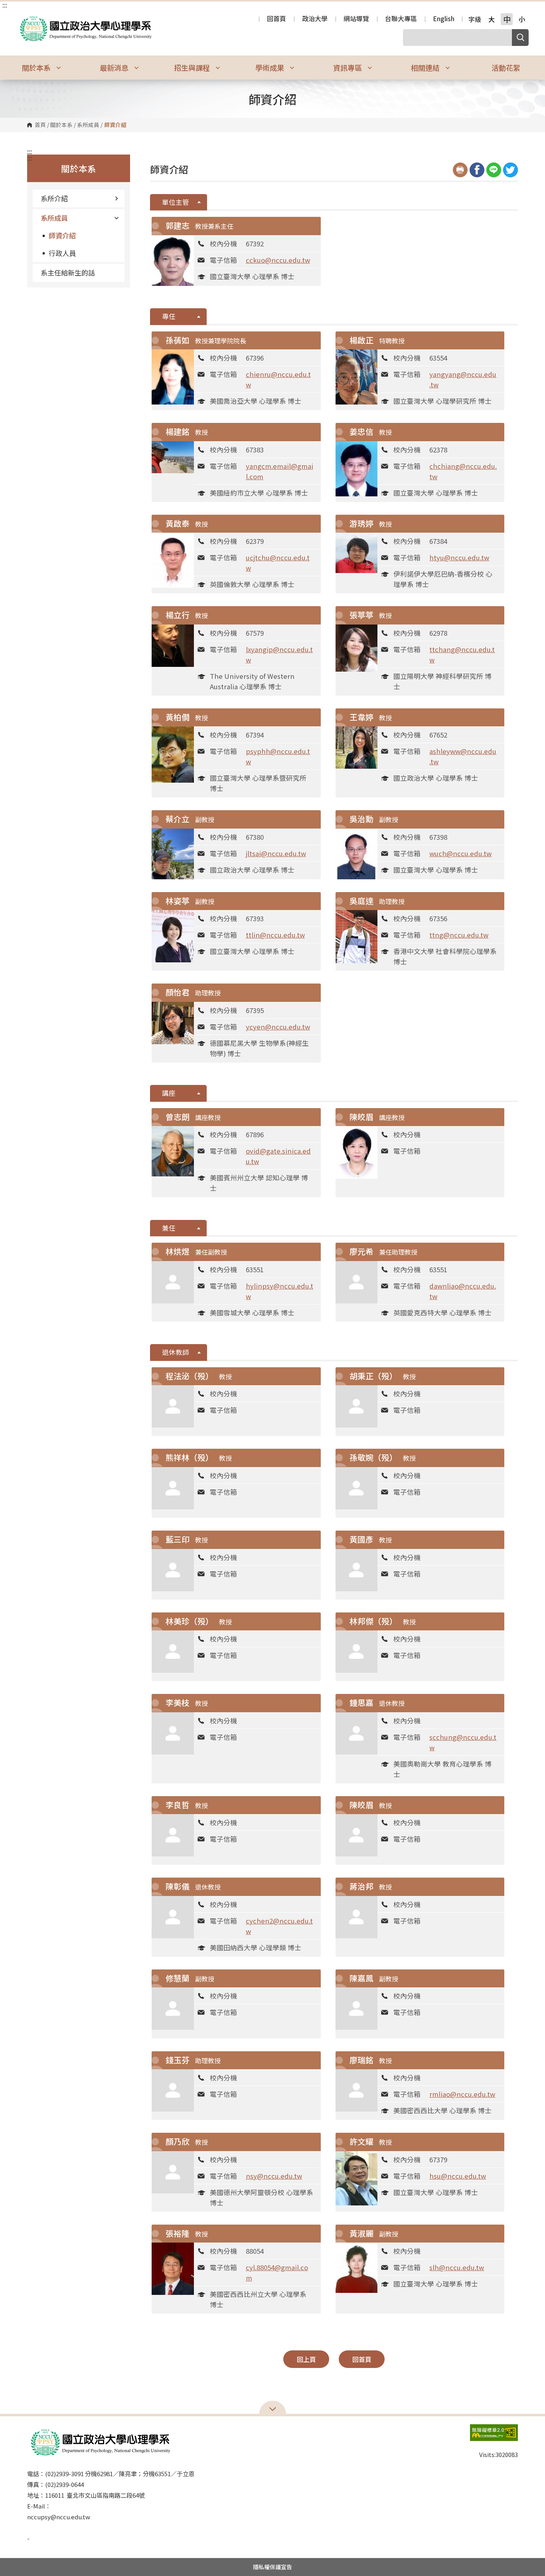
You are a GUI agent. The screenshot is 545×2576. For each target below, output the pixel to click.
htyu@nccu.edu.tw (459, 557)
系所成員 (88, 125)
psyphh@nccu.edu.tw (278, 756)
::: (5, 5)
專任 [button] (169, 316)
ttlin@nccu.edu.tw (275, 935)
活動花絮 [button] (506, 67)
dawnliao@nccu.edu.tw (463, 1291)
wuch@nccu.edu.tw (460, 853)
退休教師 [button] (176, 1352)
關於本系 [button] (37, 67)
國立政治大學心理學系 (24, 17)
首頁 (40, 125)
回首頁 (276, 19)
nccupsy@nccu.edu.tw (59, 2517)
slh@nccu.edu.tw (457, 2267)
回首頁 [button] (362, 2359)
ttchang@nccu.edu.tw (462, 654)
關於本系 (61, 125)
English (444, 19)
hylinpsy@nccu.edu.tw (279, 1291)
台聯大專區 (401, 19)
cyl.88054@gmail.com (277, 2273)
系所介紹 (54, 198)
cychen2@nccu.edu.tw (279, 1926)
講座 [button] (169, 1093)
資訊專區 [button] (348, 67)
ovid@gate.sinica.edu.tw (278, 1156)
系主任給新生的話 (68, 273)
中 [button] (507, 19)
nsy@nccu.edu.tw (274, 2176)
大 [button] (492, 19)
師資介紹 (62, 235)
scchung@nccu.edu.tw (463, 1742)
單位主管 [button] (176, 202)
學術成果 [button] (271, 67)
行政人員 (62, 253)
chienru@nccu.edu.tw (278, 379)
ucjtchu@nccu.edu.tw (278, 563)
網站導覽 (356, 19)
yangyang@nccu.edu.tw (463, 379)
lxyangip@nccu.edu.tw (279, 654)
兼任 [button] (169, 1228)
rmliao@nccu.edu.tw (462, 2094)
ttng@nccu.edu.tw (459, 935)
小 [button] (522, 19)
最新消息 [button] (115, 67)
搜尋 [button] (520, 38)
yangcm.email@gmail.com (279, 471)
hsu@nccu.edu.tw (458, 2176)
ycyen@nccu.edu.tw (278, 1027)
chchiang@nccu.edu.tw (463, 471)
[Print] (460, 170)
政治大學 (315, 19)
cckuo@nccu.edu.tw (278, 260)
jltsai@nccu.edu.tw (276, 853)
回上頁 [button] (306, 2359)
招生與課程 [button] (193, 67)
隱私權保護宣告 (272, 2567)
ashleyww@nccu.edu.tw (463, 756)
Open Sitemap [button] (273, 2408)
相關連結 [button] (426, 67)
